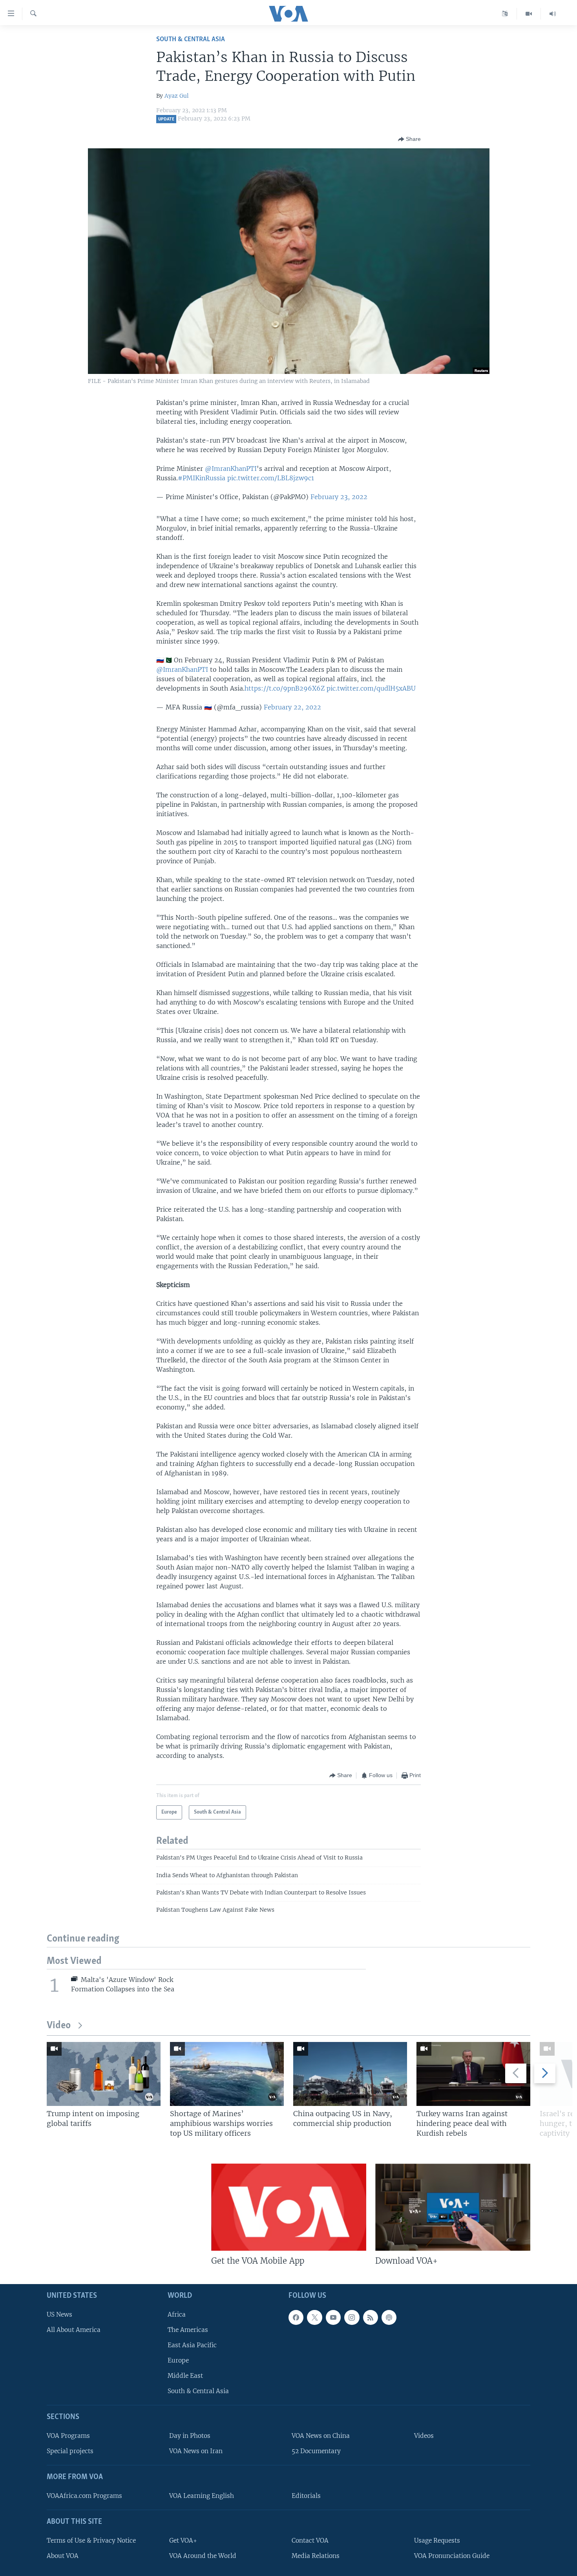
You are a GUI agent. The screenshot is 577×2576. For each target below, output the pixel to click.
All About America (74, 2330)
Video (59, 2026)
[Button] (409, 139)
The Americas (188, 2330)
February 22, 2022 (292, 707)
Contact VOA (310, 2540)
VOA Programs (68, 2436)
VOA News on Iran (196, 2451)
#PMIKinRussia (202, 478)
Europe (178, 2360)
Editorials (306, 2496)
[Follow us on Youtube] (333, 2317)
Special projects (70, 2451)
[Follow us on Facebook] (296, 2317)
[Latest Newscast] (553, 14)
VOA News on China (321, 2436)
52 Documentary (316, 2451)
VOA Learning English (202, 2496)
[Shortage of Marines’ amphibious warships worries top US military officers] (227, 2074)
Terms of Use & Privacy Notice (91, 2540)
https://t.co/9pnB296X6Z (285, 688)
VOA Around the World (203, 2556)
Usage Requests (437, 2540)
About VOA (63, 2556)
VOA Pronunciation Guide (452, 2556)
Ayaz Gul (177, 96)
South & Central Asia (191, 39)
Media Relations (316, 2556)
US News (59, 2314)
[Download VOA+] (453, 2207)
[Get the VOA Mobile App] (289, 2207)
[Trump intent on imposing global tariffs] (104, 2074)
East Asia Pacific (192, 2345)
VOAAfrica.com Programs (84, 2496)
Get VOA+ (183, 2540)
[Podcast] (389, 2317)
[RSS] (371, 2317)
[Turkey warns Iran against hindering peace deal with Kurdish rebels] (473, 2074)
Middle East (185, 2376)
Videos (424, 2436)
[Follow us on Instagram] (352, 2317)
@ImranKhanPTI (231, 469)
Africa (177, 2314)
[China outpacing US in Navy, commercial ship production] (350, 2074)
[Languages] (505, 14)
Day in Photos (190, 2436)
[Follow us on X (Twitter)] (314, 2317)
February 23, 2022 (339, 497)
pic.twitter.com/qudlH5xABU (371, 688)
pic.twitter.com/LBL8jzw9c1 (271, 478)
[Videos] (529, 14)
